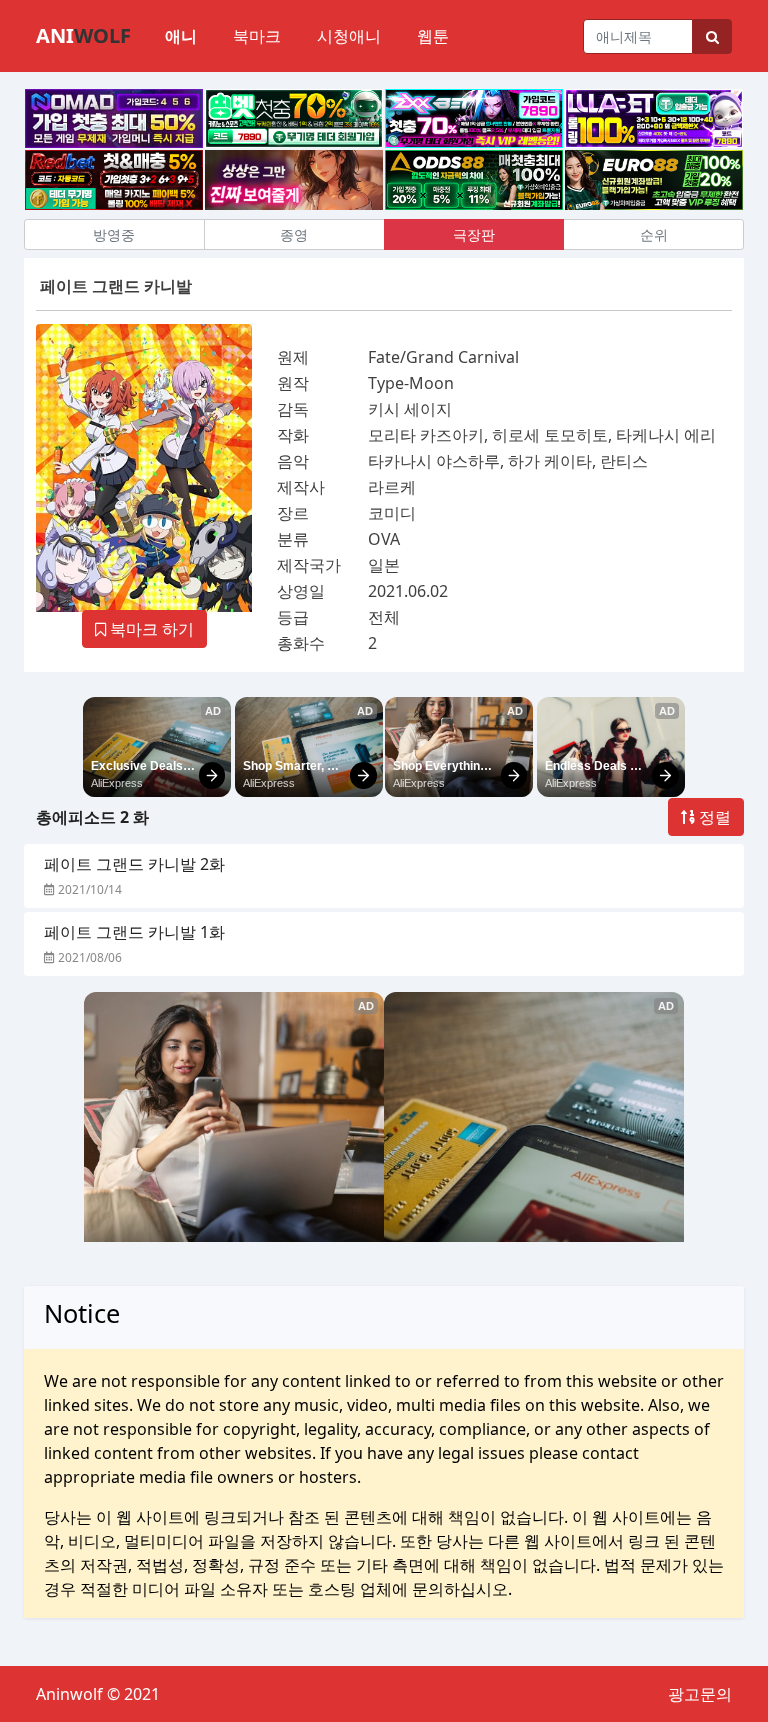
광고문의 (700, 1694)
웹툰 (433, 36)
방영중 (114, 234)
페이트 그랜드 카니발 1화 (134, 932)
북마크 (257, 36)
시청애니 (349, 36)
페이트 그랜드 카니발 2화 (134, 864)
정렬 (713, 817)
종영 (294, 234)
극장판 (474, 234)
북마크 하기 (150, 629)
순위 (654, 234)
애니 (181, 36)
